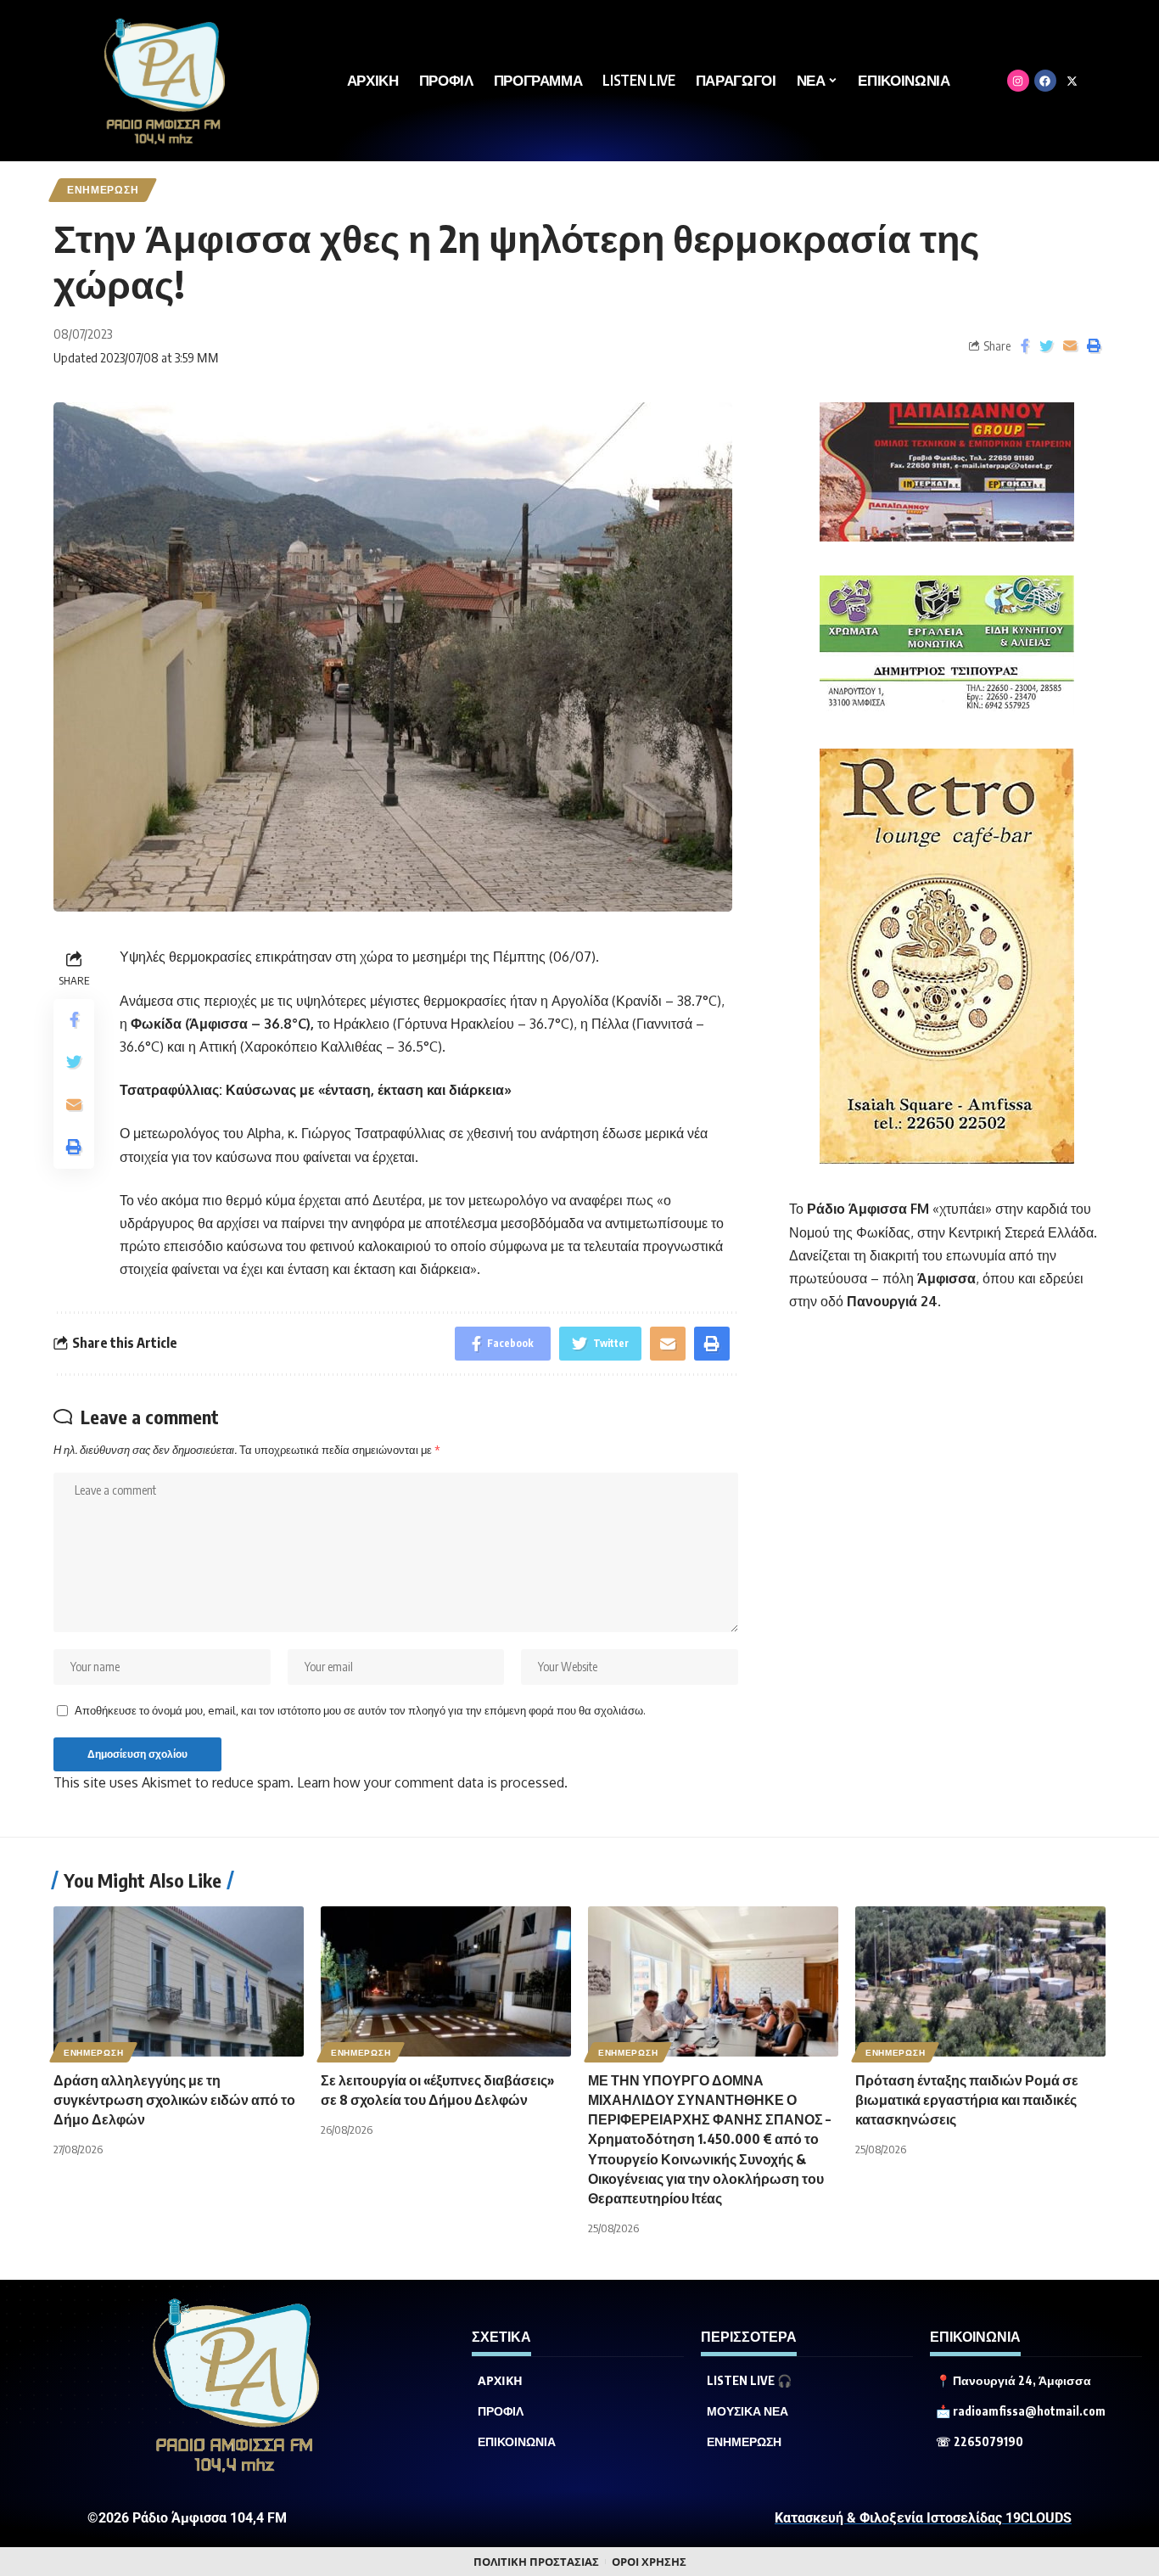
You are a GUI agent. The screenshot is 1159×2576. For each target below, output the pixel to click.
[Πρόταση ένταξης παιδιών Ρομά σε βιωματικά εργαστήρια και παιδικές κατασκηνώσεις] (980, 1981)
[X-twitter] (1072, 81)
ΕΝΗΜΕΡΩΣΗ (103, 190)
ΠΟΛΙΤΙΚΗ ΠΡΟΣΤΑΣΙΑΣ (536, 2562)
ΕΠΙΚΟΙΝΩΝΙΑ (517, 2442)
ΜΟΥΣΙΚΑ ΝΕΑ (747, 2411)
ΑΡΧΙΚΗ (500, 2381)
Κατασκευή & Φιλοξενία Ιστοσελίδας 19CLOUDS (923, 2518)
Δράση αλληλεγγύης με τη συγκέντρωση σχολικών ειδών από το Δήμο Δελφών (174, 2100)
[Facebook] (1045, 81)
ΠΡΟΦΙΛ (501, 2411)
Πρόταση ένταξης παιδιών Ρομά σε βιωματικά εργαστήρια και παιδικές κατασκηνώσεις (967, 2100)
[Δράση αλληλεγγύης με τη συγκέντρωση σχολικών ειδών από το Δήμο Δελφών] (179, 1981)
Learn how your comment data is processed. (432, 1782)
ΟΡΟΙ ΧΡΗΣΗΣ (649, 2562)
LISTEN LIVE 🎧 (749, 2381)
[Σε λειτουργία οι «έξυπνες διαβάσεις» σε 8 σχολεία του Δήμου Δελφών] (446, 1981)
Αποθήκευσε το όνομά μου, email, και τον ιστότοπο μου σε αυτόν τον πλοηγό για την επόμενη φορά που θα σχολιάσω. (360, 1710)
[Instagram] (1018, 81)
